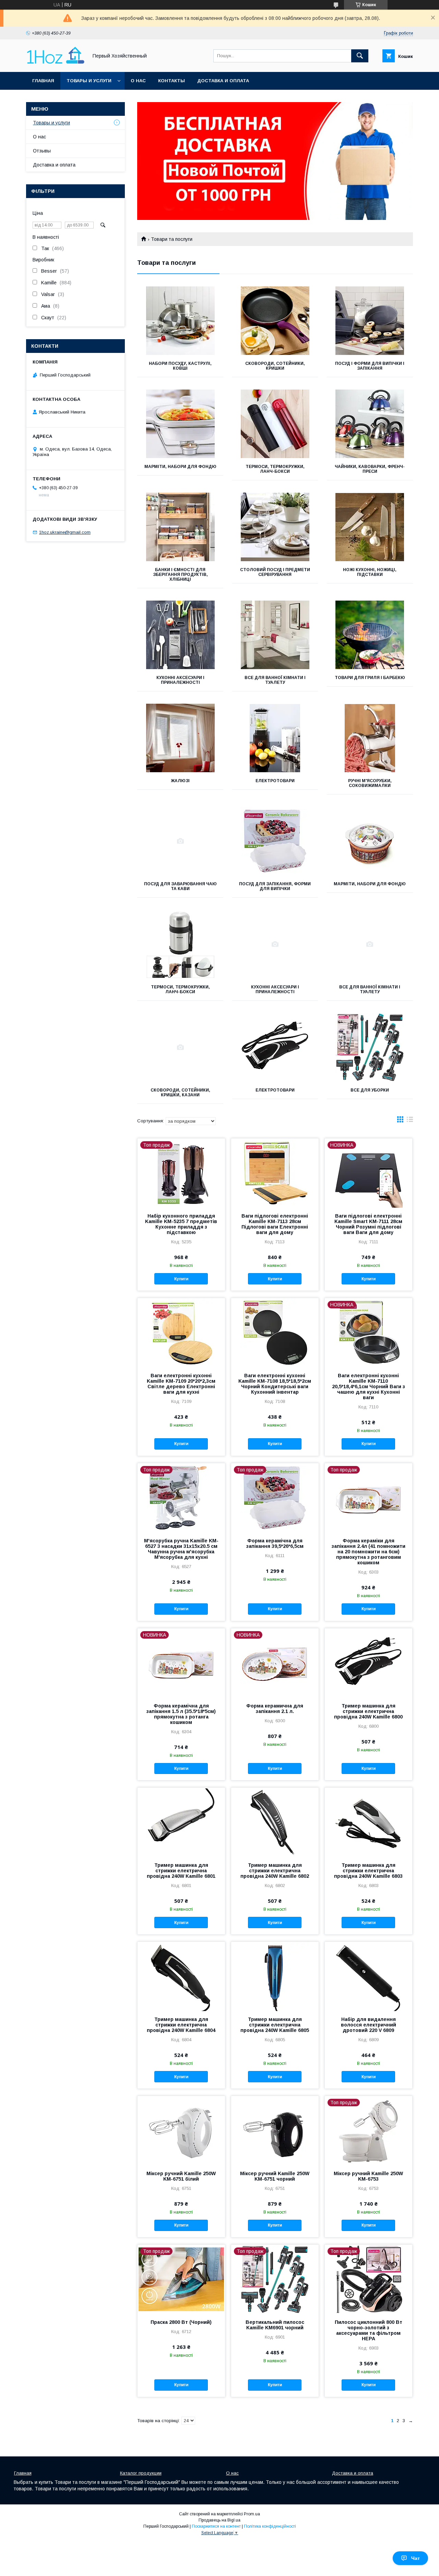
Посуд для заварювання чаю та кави (180, 886)
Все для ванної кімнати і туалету (275, 680)
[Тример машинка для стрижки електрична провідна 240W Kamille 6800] (369, 1663)
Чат (416, 2558)
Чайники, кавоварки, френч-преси (370, 469)
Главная (43, 81)
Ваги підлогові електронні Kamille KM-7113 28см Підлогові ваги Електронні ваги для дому (275, 1224)
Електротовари (275, 781)
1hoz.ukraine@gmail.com (65, 532)
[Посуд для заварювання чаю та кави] (180, 841)
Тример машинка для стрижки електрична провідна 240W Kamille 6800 (368, 1711)
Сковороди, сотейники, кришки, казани (180, 1093)
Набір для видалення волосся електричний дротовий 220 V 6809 (369, 2025)
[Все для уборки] (370, 1047)
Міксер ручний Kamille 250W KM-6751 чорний (275, 2176)
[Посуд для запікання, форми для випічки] (275, 841)
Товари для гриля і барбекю (370, 678)
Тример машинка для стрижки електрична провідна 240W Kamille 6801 (181, 1871)
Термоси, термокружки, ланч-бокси (275, 469)
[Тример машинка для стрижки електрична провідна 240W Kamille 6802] (275, 1822)
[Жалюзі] (180, 738)
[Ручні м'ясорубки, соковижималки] (370, 738)
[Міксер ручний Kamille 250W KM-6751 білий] (181, 2130)
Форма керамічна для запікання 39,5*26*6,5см (275, 1543)
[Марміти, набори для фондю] (180, 424)
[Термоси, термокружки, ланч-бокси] (275, 424)
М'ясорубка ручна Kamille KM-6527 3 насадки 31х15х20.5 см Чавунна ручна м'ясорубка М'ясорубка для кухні (181, 1549)
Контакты (171, 81)
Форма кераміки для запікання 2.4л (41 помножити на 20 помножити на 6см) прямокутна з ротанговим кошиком (369, 1552)
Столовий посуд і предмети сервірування (275, 572)
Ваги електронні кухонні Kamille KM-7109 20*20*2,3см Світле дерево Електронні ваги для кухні (181, 1384)
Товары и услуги (89, 81)
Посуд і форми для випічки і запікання (370, 366)
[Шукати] (360, 56)
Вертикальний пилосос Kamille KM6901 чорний (275, 2325)
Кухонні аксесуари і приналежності (180, 680)
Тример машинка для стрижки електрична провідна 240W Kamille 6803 (368, 1871)
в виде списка (410, 1121)
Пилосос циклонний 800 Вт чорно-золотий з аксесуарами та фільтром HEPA (369, 2330)
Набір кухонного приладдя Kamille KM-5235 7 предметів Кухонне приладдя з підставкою (181, 1224)
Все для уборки (370, 1090)
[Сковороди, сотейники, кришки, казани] (180, 1047)
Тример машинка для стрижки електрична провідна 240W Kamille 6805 (275, 2025)
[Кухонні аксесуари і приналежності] (180, 635)
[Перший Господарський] (55, 63)
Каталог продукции (141, 2473)
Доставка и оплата (223, 81)
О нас (138, 81)
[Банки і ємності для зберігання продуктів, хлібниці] (180, 527)
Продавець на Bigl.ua (219, 2520)
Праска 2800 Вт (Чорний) (181, 2322)
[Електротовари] (275, 738)
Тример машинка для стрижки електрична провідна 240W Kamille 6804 (181, 2025)
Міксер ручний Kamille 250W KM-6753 (368, 2176)
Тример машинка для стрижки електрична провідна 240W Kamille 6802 (275, 1871)
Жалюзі (180, 781)
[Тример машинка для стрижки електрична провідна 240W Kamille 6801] (181, 1822)
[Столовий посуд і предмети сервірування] (275, 527)
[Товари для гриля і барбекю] (370, 635)
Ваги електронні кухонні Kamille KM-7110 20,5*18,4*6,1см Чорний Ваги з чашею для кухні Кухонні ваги (369, 1386)
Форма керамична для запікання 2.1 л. (275, 1709)
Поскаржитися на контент (216, 2526)
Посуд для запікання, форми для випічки (275, 886)
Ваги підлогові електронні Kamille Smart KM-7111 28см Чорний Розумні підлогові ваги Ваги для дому (368, 1224)
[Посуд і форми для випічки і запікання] (370, 321)
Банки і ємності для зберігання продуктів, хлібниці (180, 575)
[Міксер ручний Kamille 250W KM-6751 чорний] (275, 2130)
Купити (181, 1279)
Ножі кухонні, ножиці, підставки (370, 572)
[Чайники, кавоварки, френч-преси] (370, 424)
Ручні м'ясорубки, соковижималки (370, 783)
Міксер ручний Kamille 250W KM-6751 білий (181, 2176)
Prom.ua (252, 2514)
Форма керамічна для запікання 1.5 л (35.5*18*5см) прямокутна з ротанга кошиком (181, 1714)
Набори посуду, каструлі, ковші (180, 366)
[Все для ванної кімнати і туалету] (275, 635)
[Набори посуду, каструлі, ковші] (180, 321)
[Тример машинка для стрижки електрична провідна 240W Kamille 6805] (275, 1976)
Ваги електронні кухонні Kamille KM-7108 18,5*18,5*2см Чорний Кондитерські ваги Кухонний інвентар (275, 1384)
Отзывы (42, 151)
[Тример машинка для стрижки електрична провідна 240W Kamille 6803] (369, 1822)
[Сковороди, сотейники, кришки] (275, 321)
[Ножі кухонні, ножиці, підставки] (370, 527)
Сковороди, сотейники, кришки (275, 366)
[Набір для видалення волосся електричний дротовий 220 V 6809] (369, 1976)
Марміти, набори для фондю (180, 467)
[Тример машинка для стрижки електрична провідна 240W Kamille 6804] (181, 1976)
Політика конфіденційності (270, 2526)
